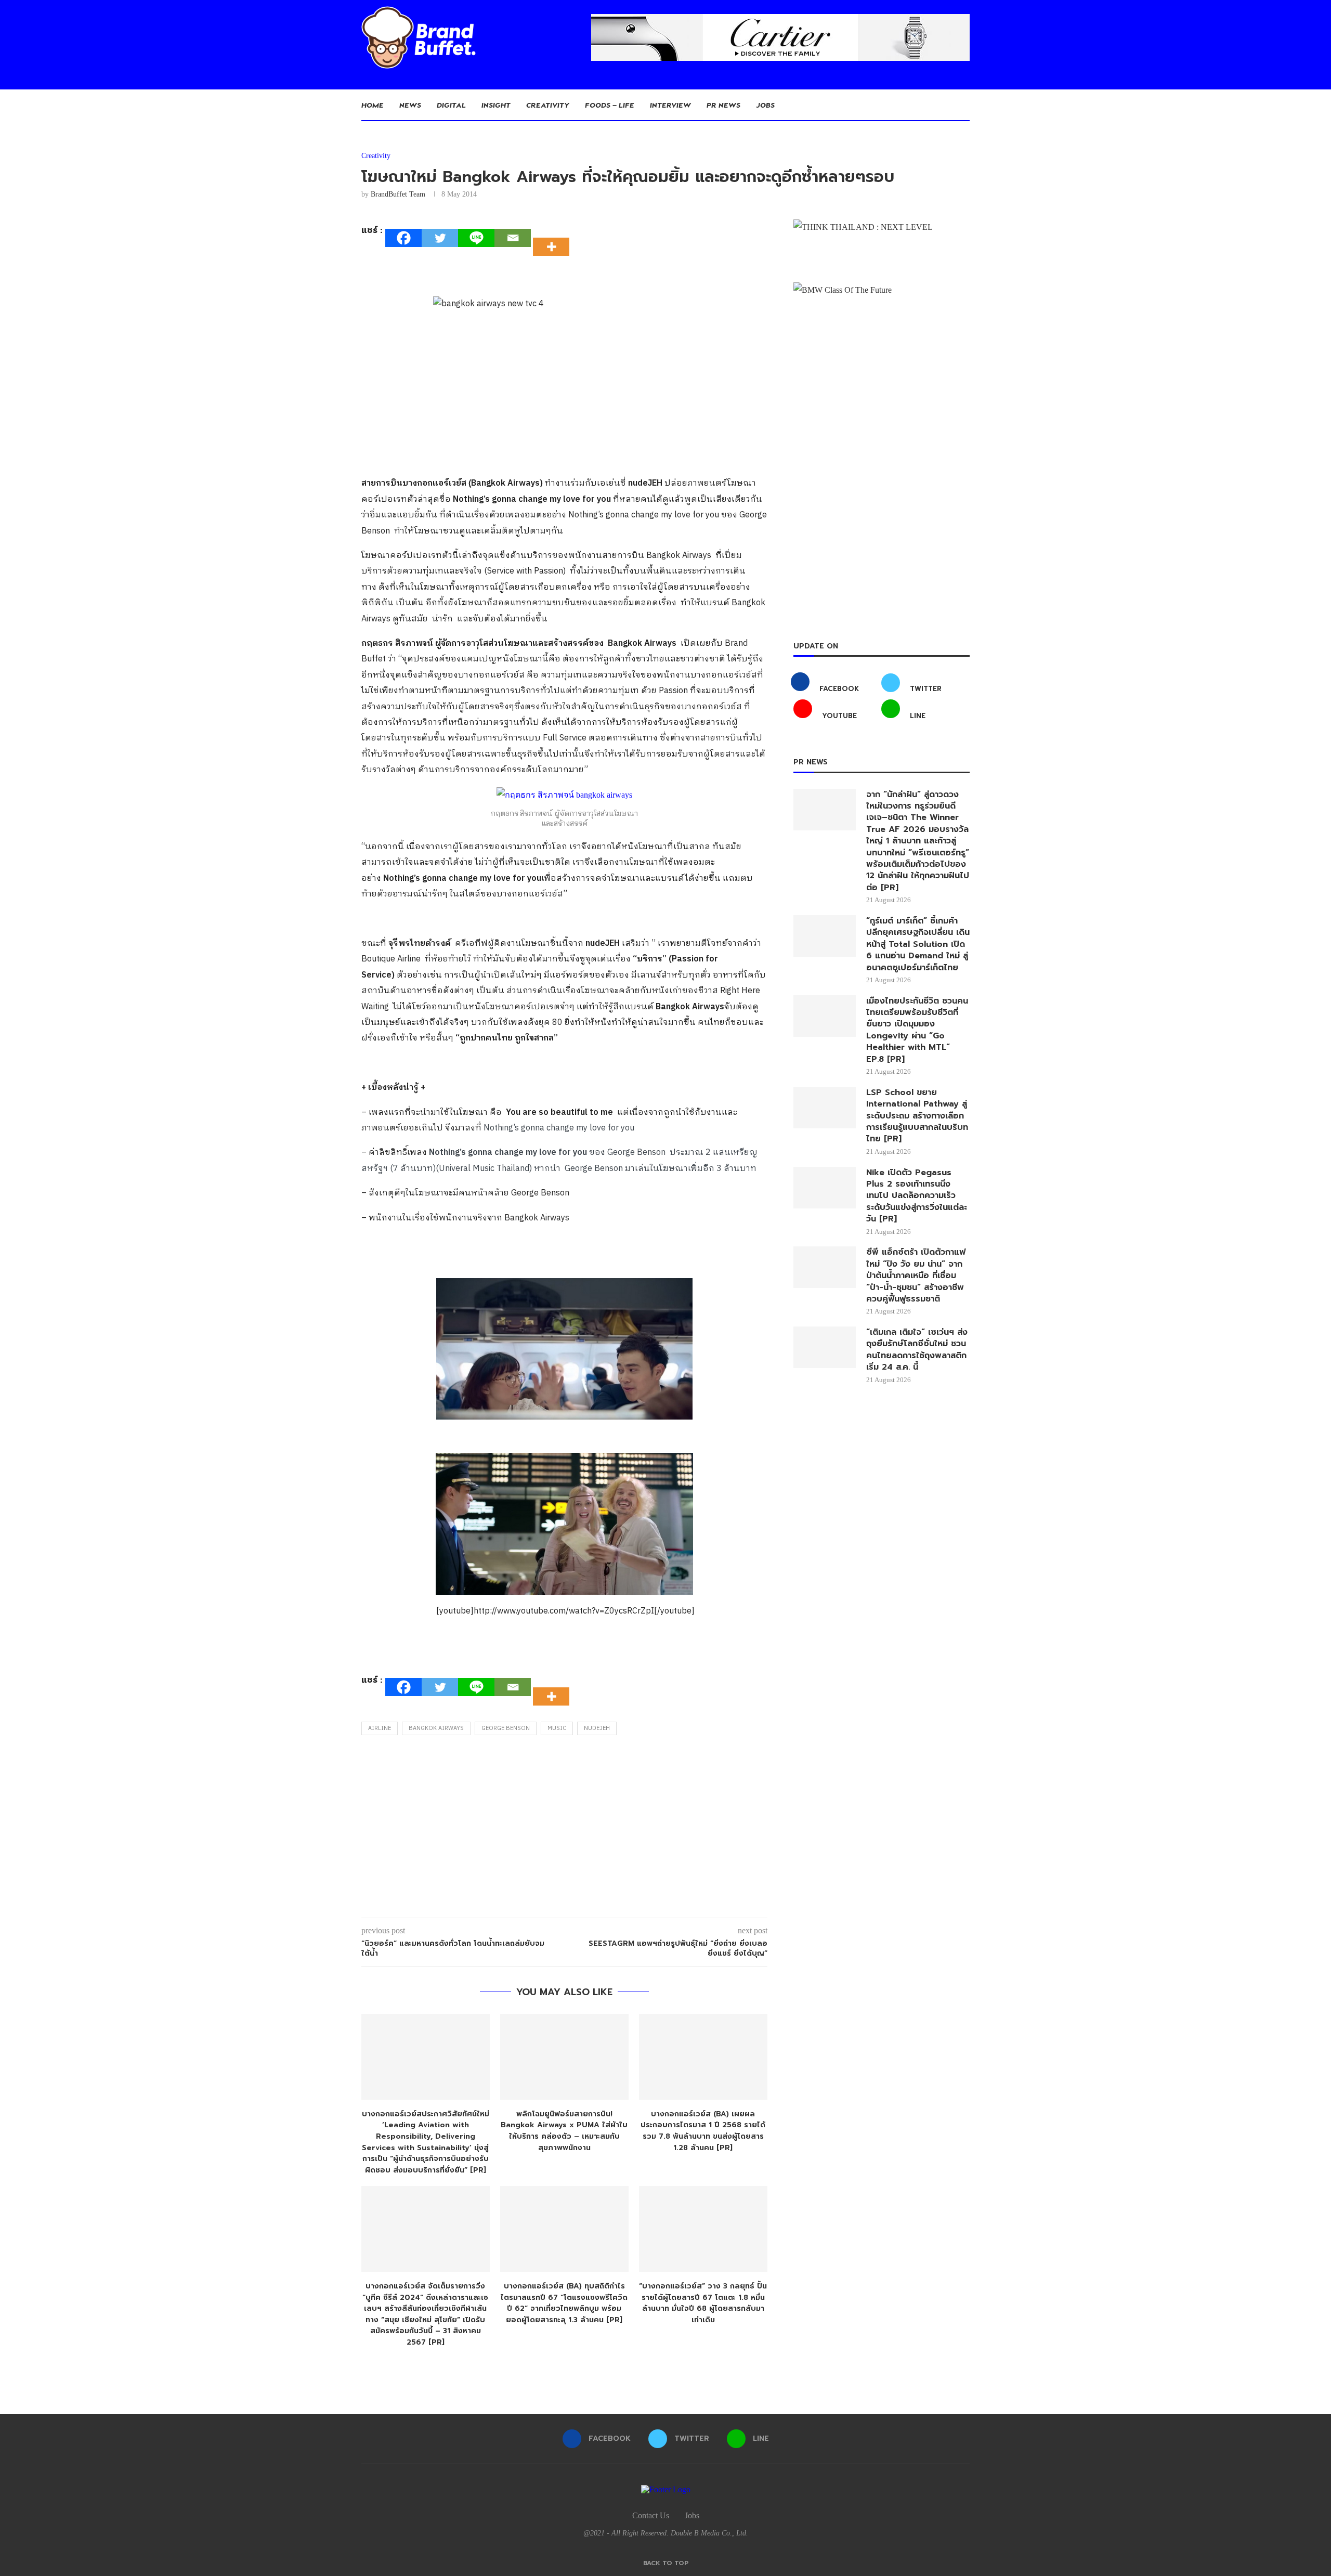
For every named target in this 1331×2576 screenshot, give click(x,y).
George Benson (506, 1728)
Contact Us (651, 2515)
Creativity (548, 105)
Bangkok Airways (436, 1728)
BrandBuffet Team (398, 194)
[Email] (513, 238)
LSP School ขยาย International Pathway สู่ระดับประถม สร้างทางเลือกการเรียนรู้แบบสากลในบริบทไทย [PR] (917, 1116)
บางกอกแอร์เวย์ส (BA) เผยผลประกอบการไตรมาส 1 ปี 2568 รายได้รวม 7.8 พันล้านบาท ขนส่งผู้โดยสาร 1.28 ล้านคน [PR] (703, 2131)
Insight (496, 105)
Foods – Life (610, 105)
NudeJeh (597, 1728)
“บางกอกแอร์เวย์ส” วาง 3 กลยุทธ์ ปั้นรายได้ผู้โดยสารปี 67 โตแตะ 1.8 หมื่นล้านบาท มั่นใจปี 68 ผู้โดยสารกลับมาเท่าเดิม (703, 2303)
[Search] (964, 105)
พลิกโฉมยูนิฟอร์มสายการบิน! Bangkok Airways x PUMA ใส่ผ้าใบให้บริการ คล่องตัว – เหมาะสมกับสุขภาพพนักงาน (564, 2131)
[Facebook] (403, 238)
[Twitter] (440, 238)
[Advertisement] (564, 1829)
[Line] (476, 238)
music (557, 1728)
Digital (451, 105)
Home (373, 105)
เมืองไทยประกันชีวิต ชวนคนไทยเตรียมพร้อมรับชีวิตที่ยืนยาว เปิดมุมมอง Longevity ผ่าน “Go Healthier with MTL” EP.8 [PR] (917, 1030)
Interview (670, 105)
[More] (554, 238)
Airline (380, 1728)
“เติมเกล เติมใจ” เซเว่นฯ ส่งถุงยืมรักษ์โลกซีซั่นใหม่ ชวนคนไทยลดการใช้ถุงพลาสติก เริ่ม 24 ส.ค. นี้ (917, 1350)
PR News (723, 105)
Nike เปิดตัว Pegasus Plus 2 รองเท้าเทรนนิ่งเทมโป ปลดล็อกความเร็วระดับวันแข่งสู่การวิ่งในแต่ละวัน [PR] (917, 1196)
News (410, 105)
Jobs (765, 105)
